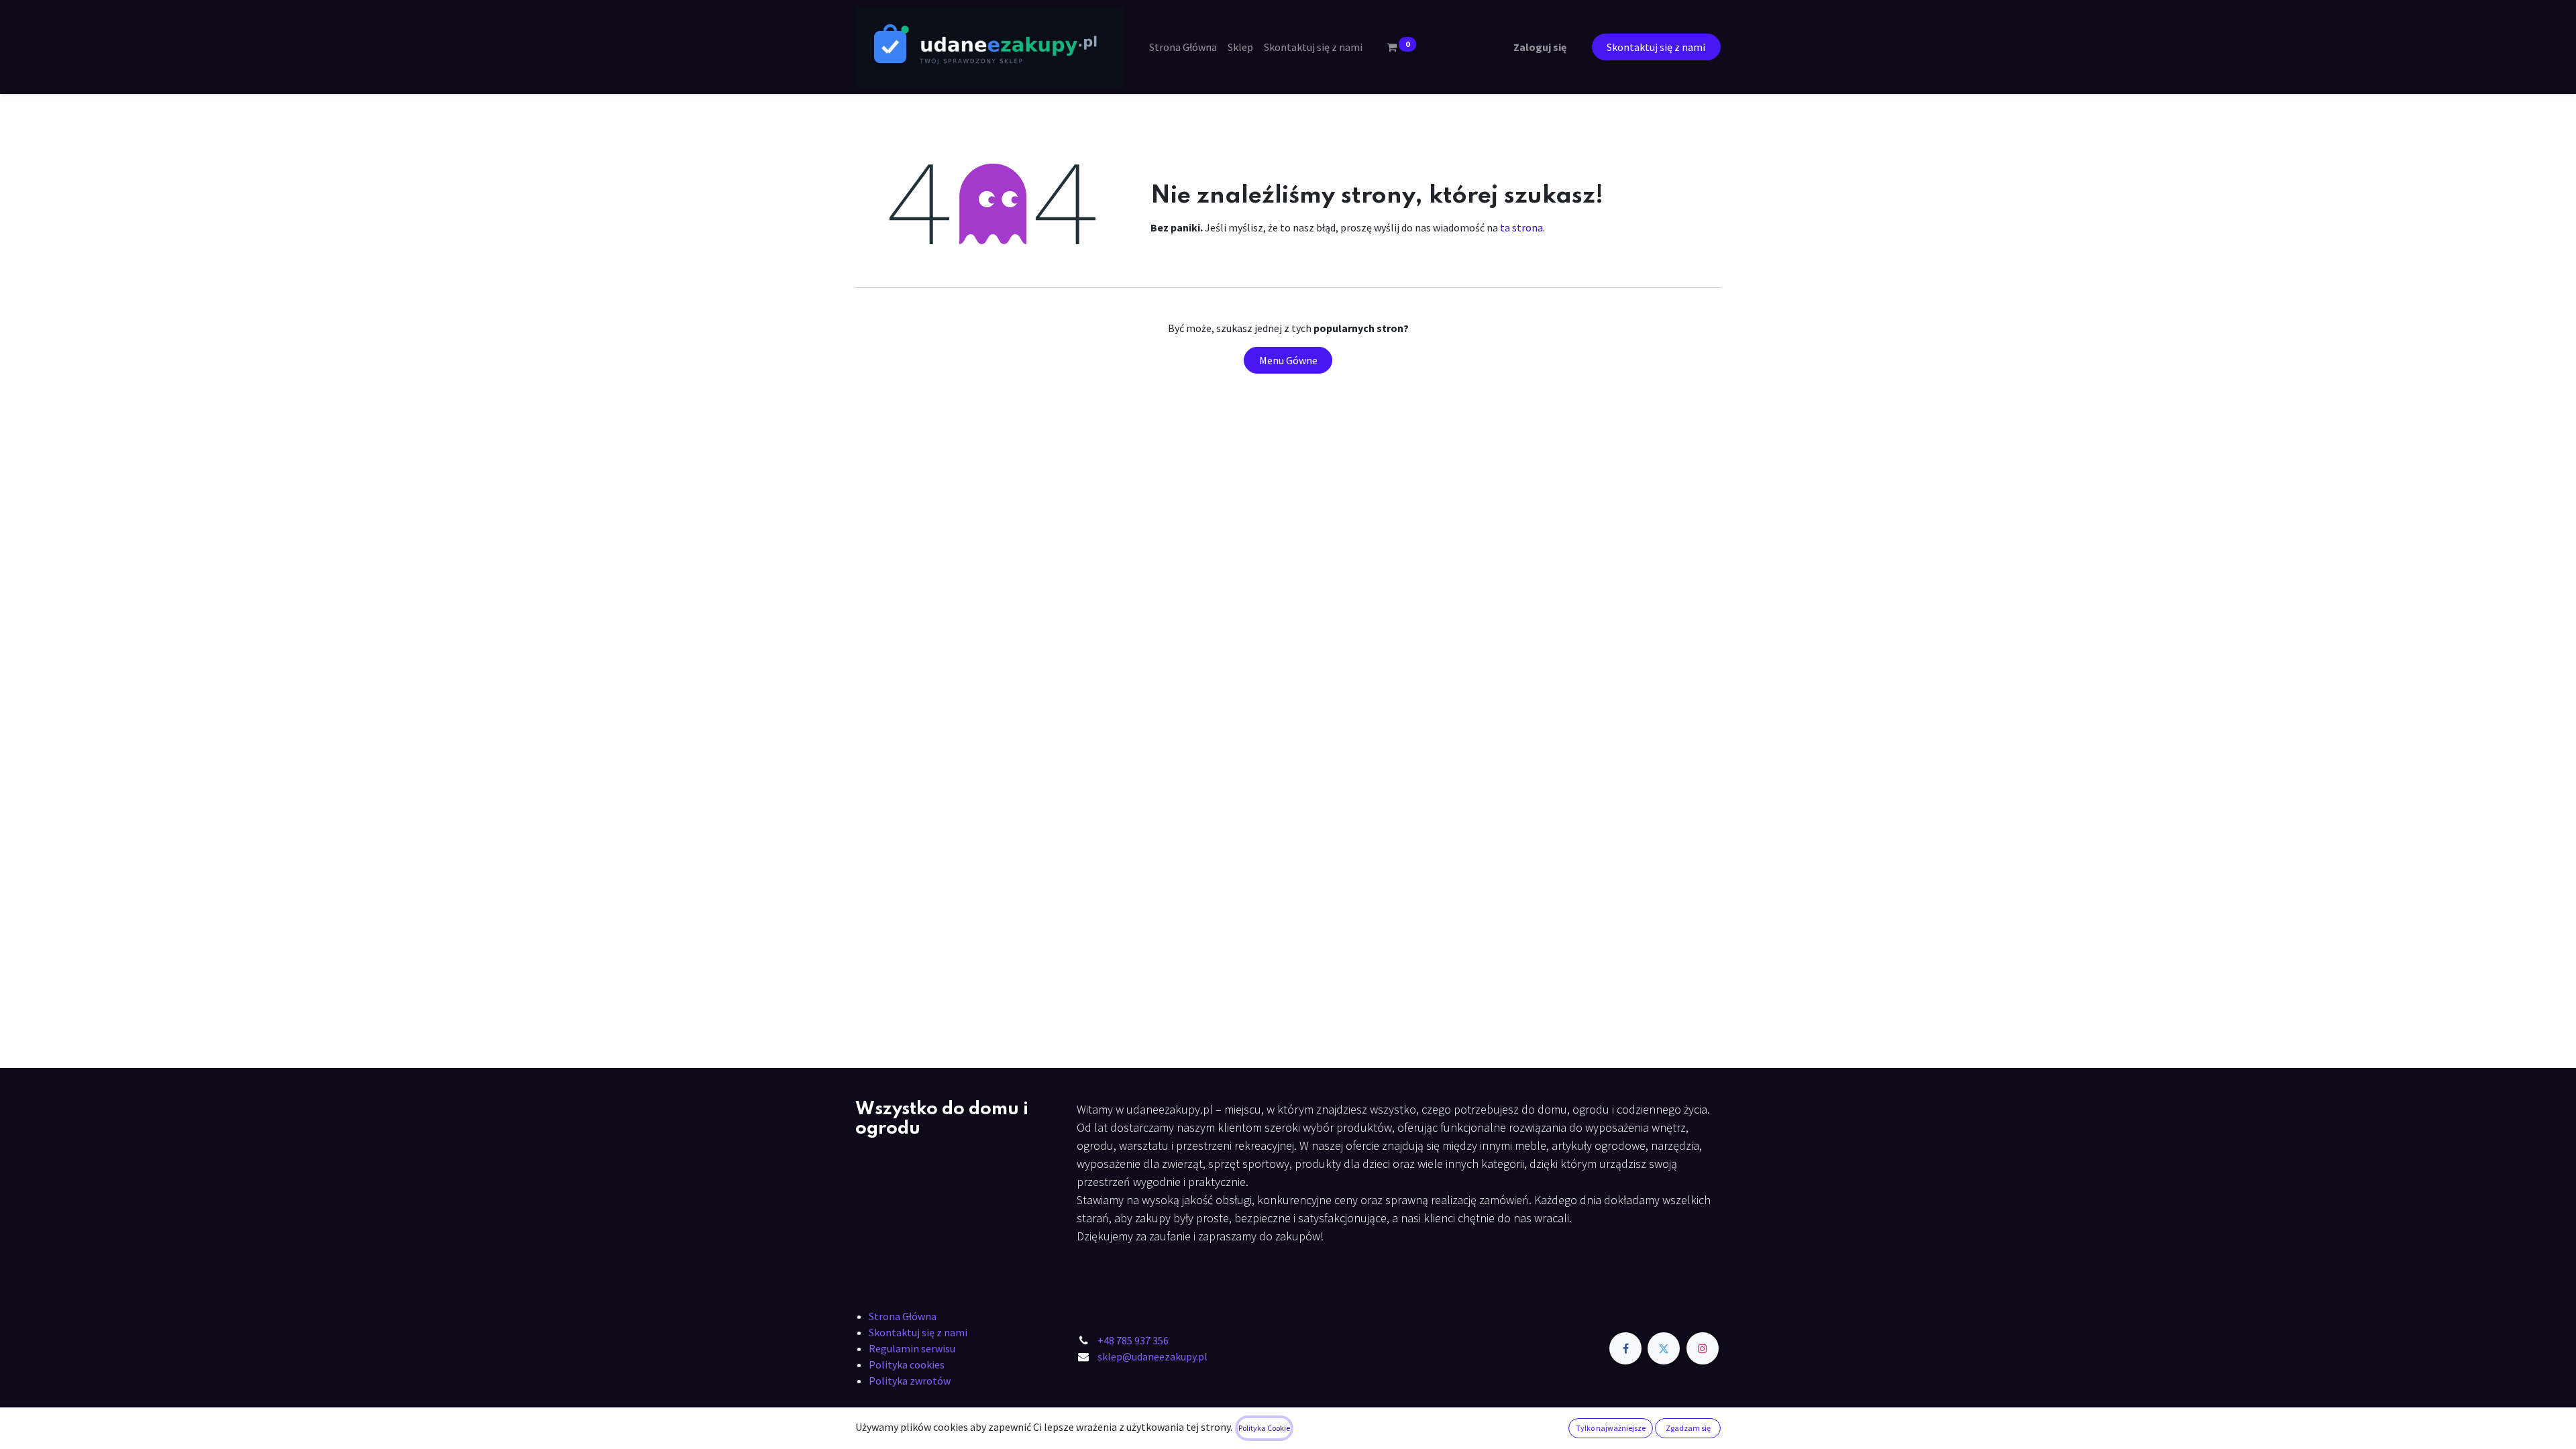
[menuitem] (1183, 47)
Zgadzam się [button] (1688, 1428)
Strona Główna (903, 1316)
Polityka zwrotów (910, 1381)
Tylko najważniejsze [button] (1611, 1428)
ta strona (1521, 227)
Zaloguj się (1540, 47)
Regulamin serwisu (912, 1348)
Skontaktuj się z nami (1656, 47)
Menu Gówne (1288, 360)
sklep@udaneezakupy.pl (1152, 1356)
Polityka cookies (907, 1364)
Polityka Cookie (1264, 1428)
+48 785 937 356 (1133, 1340)
